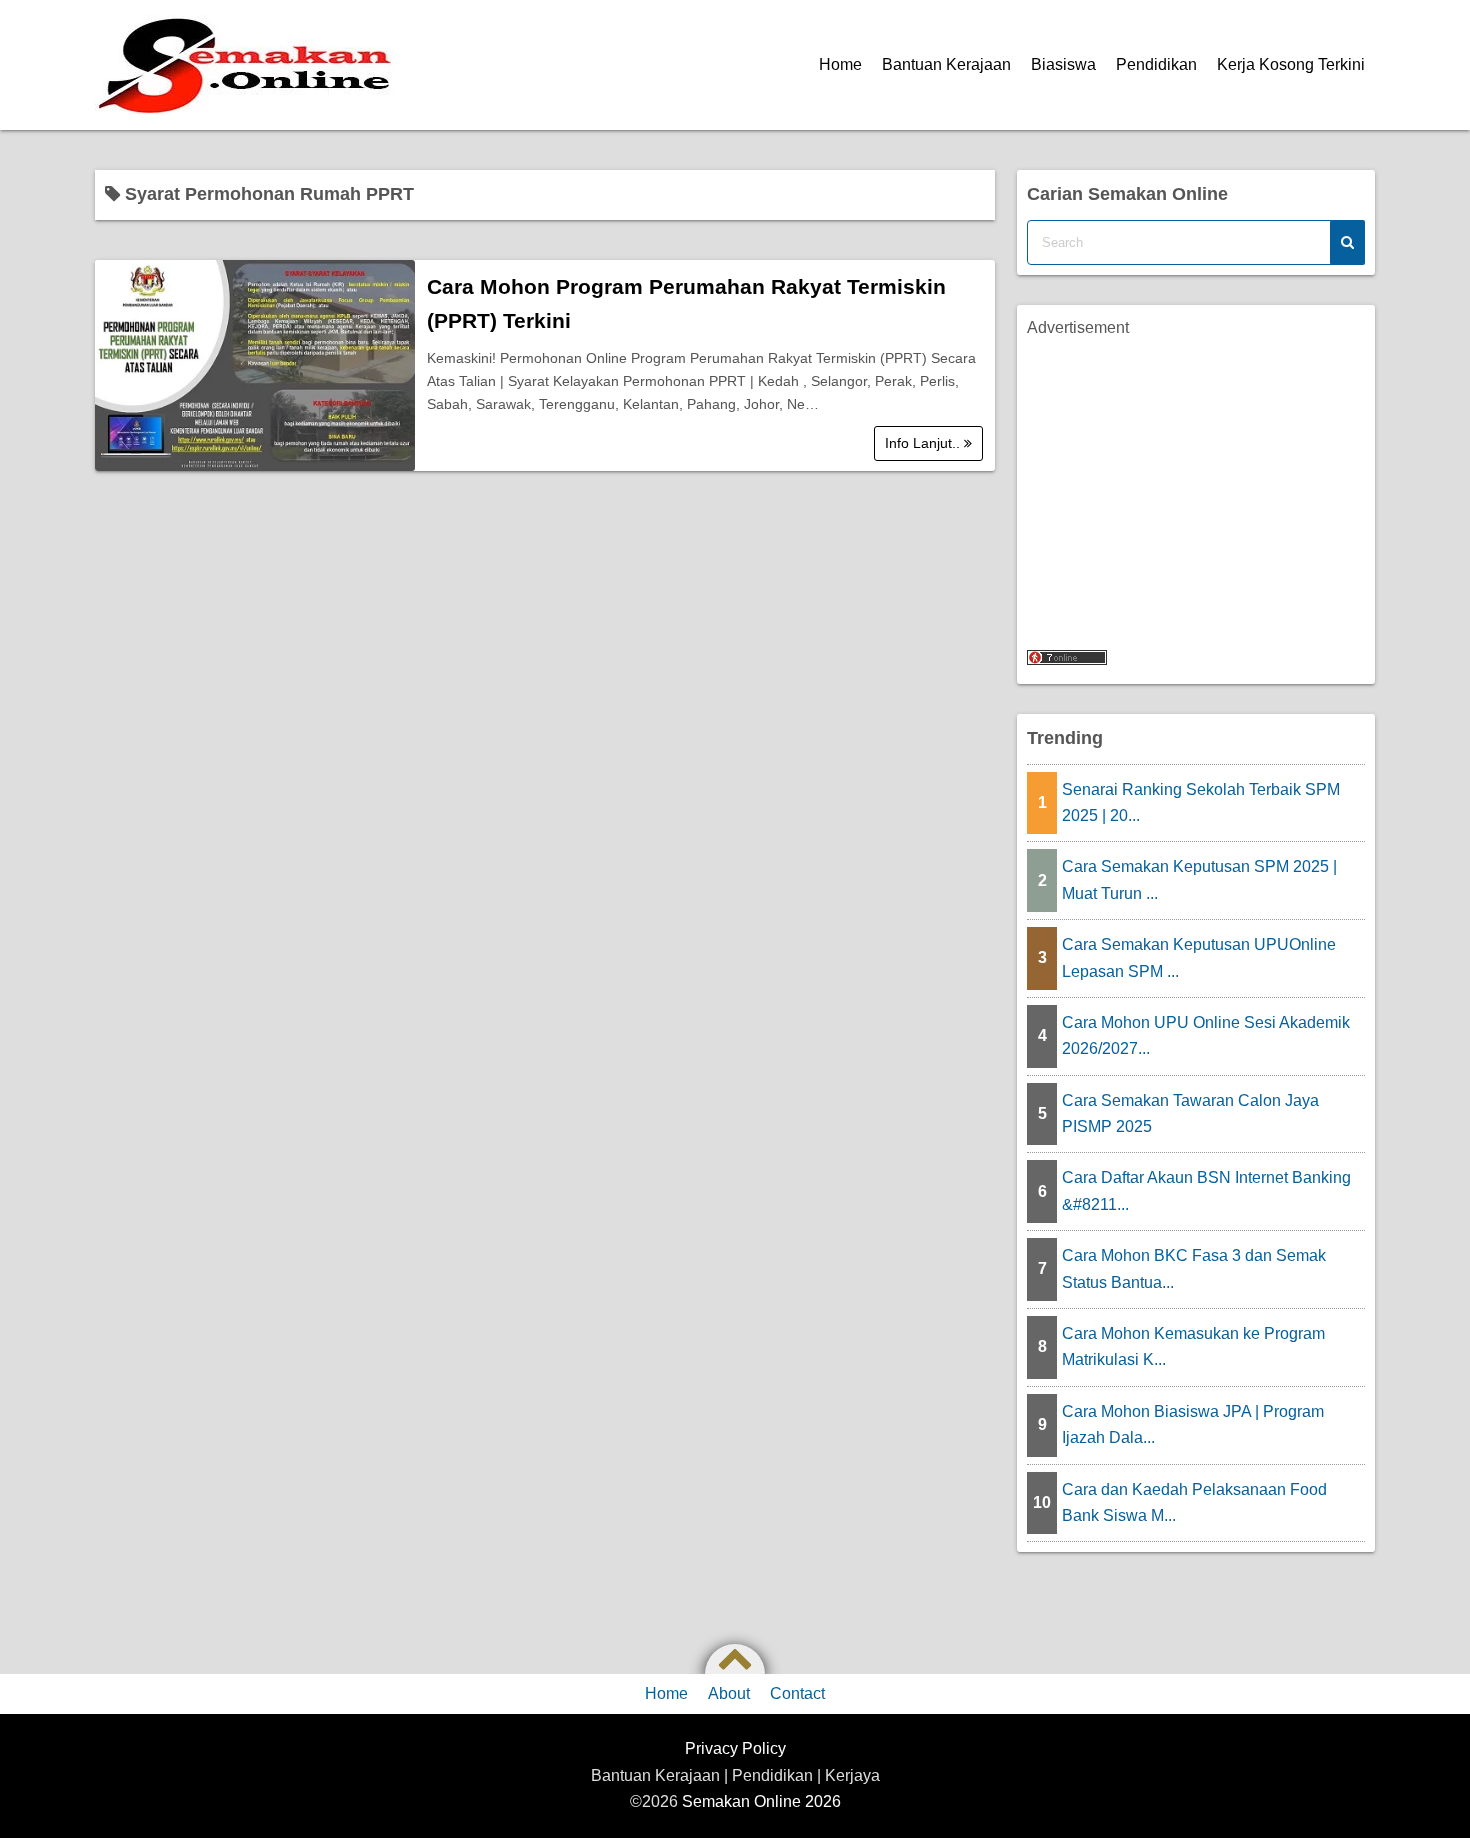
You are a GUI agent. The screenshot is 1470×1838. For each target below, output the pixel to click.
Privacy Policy (735, 1748)
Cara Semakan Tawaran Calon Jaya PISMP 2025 (1190, 1113)
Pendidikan (1156, 64)
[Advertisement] (1196, 481)
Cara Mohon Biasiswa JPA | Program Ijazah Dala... (1193, 1424)
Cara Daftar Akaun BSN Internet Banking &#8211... (1206, 1190)
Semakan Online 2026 (761, 1801)
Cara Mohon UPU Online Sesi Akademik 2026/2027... (1206, 1035)
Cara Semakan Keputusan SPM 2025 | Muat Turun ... (1199, 879)
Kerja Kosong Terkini (1291, 64)
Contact (797, 1693)
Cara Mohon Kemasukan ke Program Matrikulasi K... (1193, 1346)
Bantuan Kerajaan (946, 64)
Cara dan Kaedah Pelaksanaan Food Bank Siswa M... (1194, 1502)
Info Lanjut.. (924, 443)
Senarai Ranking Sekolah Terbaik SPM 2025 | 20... (1201, 802)
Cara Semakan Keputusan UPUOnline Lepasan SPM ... (1199, 957)
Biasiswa (1063, 64)
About (729, 1693)
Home (840, 64)
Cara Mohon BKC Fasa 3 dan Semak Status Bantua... (1194, 1268)
